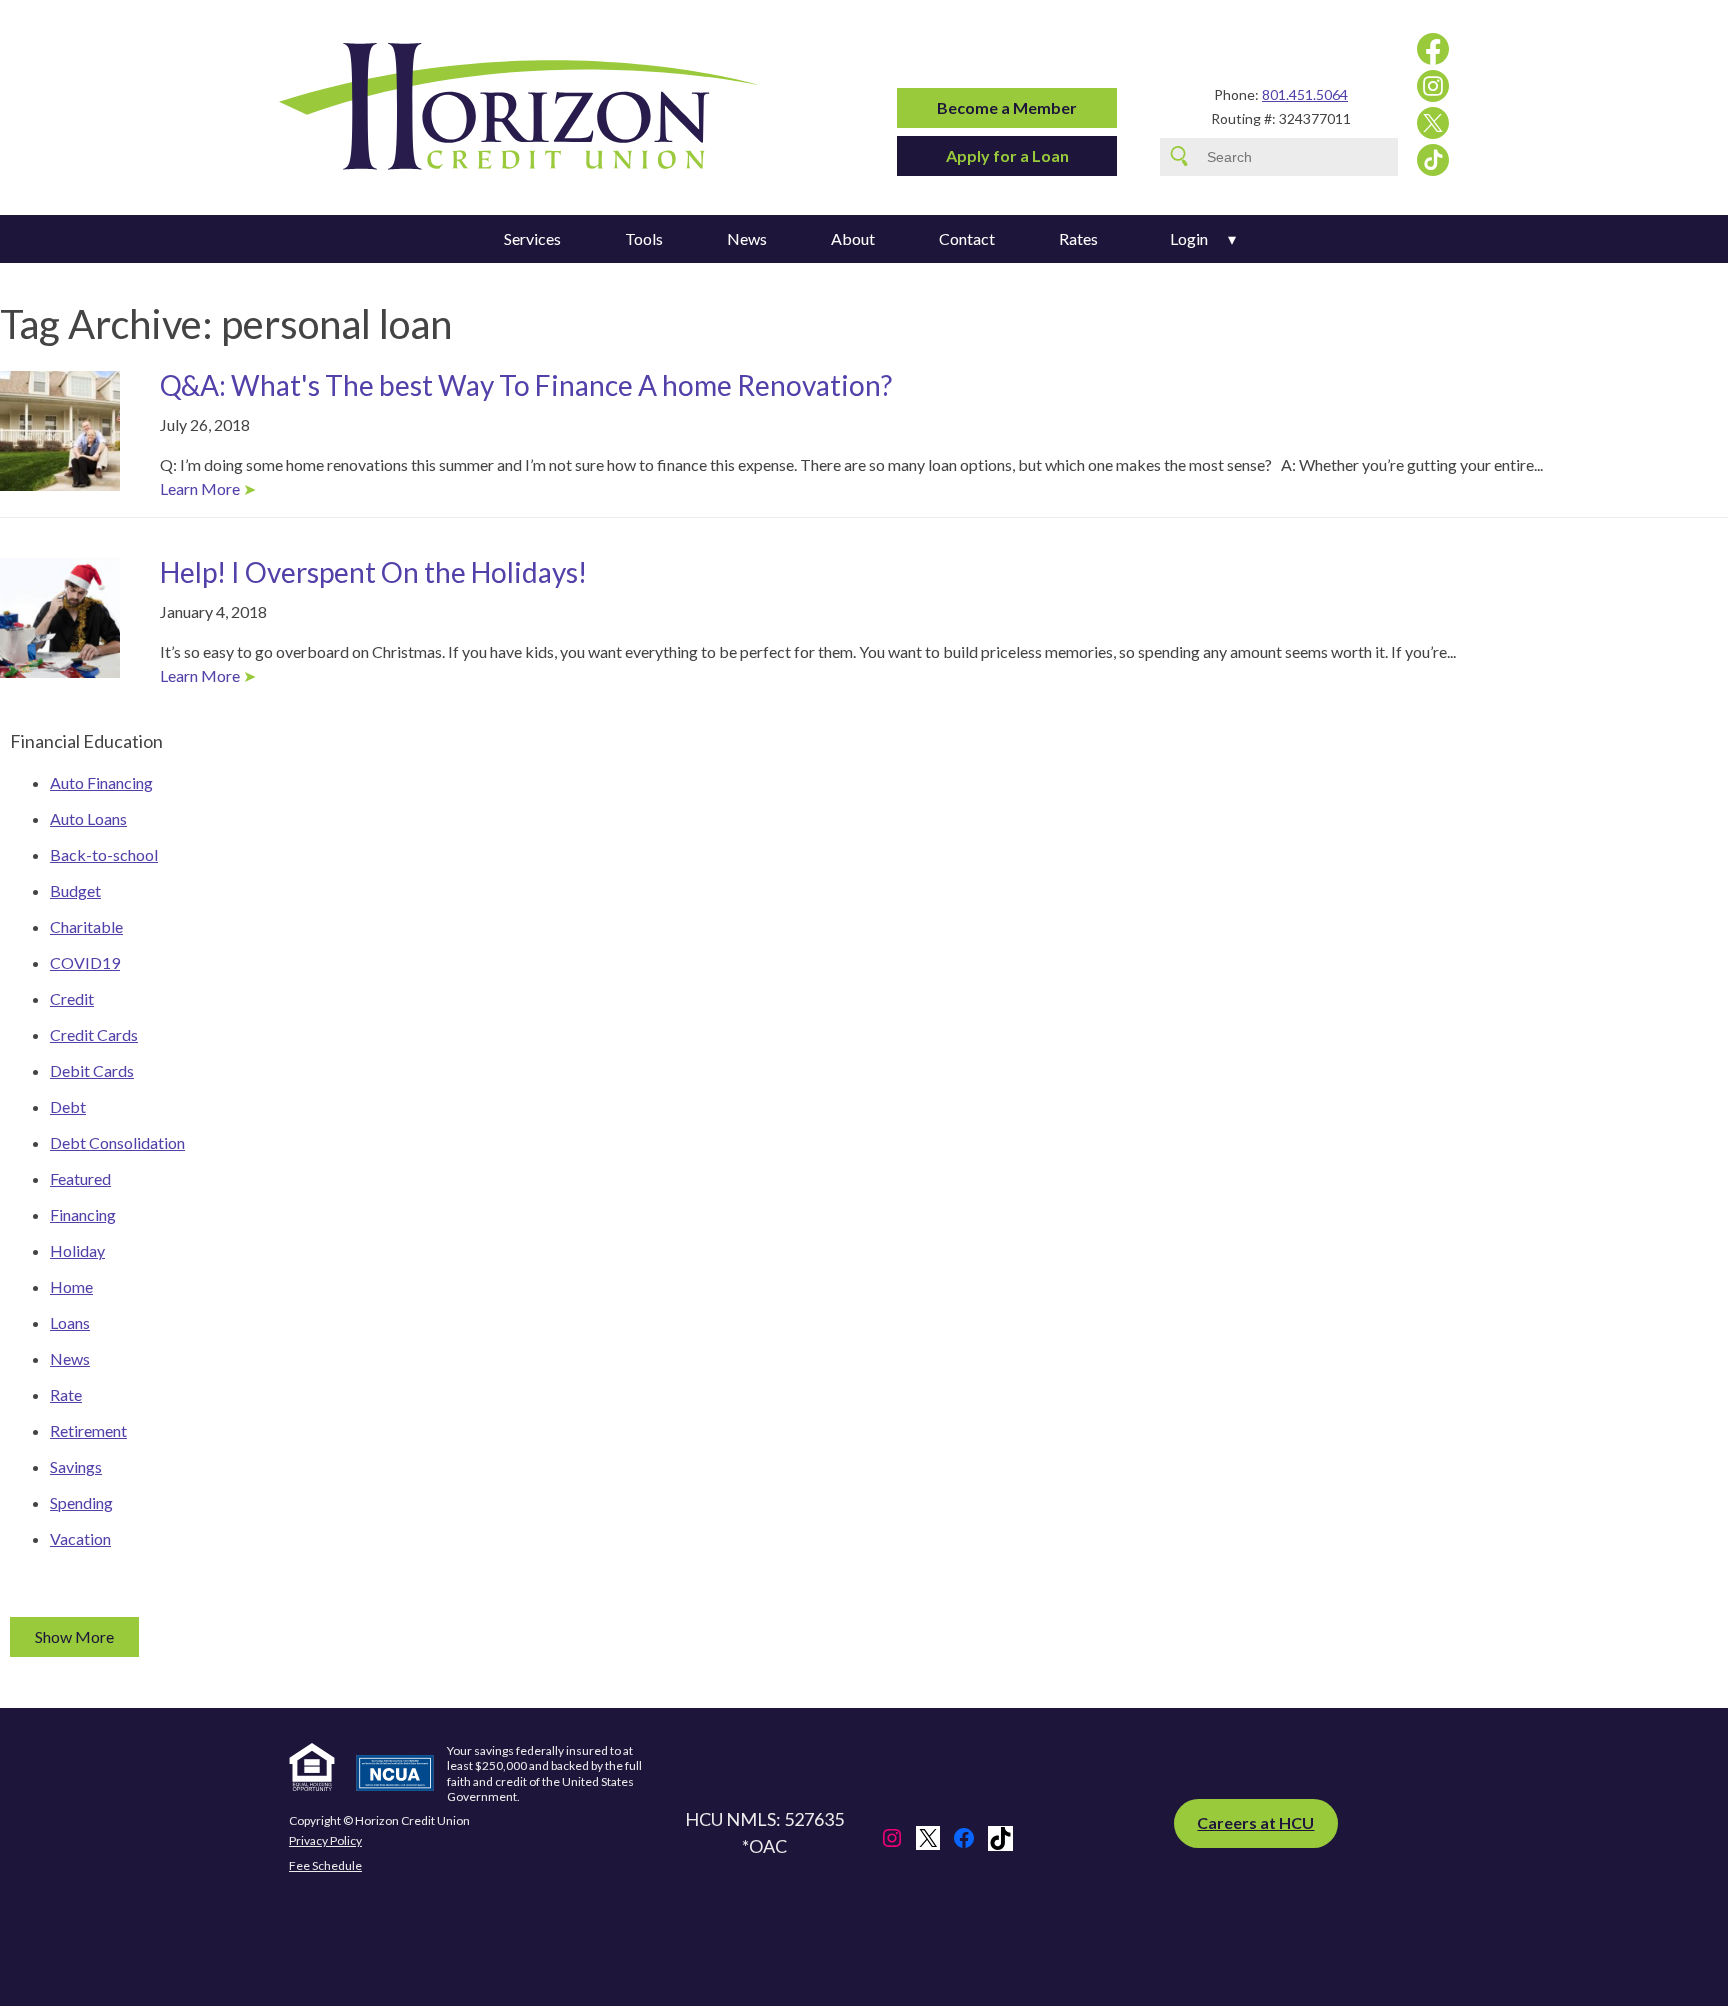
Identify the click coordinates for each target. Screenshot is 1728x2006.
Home (71, 1286)
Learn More (200, 488)
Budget (75, 890)
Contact (967, 238)
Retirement (88, 1430)
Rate (66, 1394)
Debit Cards (92, 1070)
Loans (70, 1322)
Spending (81, 1502)
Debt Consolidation (117, 1142)
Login (1189, 238)
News (747, 238)
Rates (1078, 238)
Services (532, 238)
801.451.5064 (1305, 94)
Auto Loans (88, 818)
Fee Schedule (325, 1865)
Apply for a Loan (1007, 155)
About (853, 238)
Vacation (80, 1538)
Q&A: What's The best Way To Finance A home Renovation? (526, 385)
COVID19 (85, 962)
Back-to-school (104, 854)
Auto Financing (101, 782)
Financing (83, 1214)
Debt (68, 1106)
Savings (76, 1466)
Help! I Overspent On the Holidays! (373, 572)
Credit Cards (94, 1034)
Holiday (77, 1250)
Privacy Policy (325, 1841)
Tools (644, 238)
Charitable (86, 926)
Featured (80, 1178)
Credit (72, 998)
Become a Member (1007, 107)
